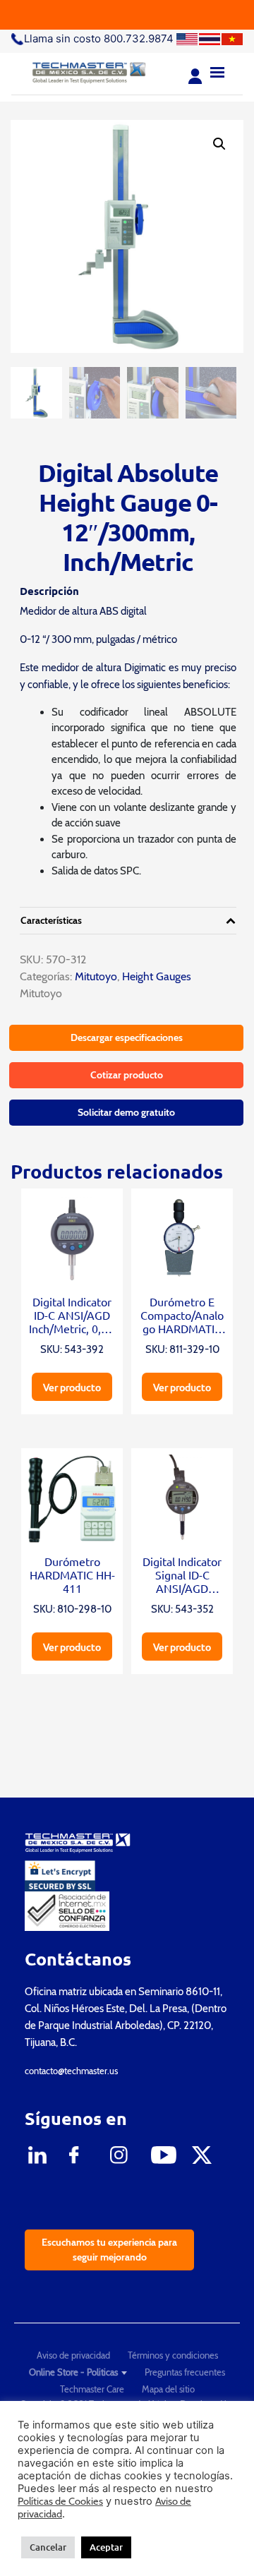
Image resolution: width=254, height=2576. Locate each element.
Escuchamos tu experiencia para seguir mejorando (109, 2250)
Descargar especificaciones (127, 1037)
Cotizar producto (127, 1075)
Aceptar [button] (106, 2547)
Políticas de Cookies (60, 2501)
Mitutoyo (95, 976)
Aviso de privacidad (73, 2355)
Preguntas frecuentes (185, 2372)
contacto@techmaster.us (71, 2071)
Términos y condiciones (173, 2355)
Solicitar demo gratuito (126, 1112)
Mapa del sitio (168, 2389)
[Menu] (217, 71)
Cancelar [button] (48, 2547)
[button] (219, 144)
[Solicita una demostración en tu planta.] (127, 15)
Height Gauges (157, 976)
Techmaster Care (92, 2389)
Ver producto (72, 1387)
